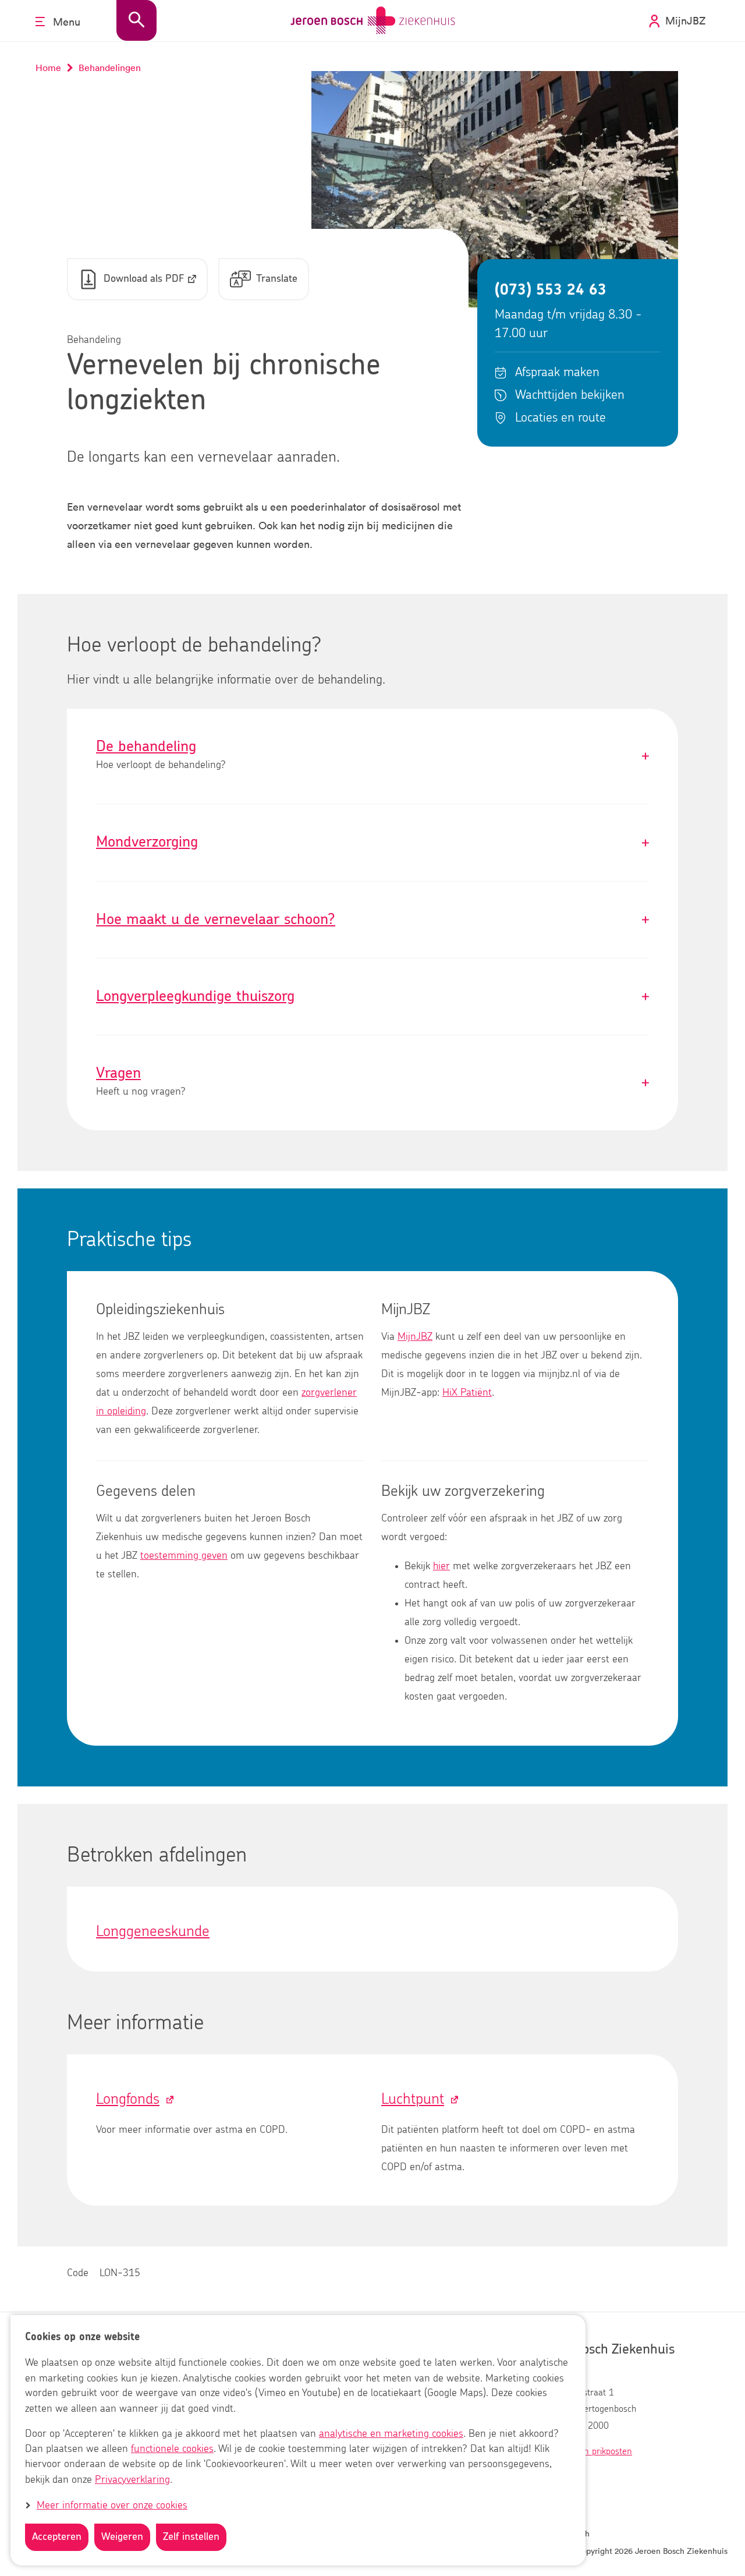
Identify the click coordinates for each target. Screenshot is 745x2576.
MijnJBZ (415, 1337)
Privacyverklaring (132, 2480)
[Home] (373, 21)
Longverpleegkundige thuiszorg (372, 997)
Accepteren (57, 2537)
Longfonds (128, 2099)
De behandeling (372, 756)
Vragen (372, 1083)
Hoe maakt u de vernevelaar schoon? (372, 920)
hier (441, 1566)
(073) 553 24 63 (551, 290)
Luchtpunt (413, 2099)
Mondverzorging (372, 842)
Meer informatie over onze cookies (112, 2506)
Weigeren (122, 2537)
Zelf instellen (191, 2537)
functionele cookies (172, 2450)
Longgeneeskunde (153, 1931)
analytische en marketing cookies (391, 2435)
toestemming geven (184, 1556)
